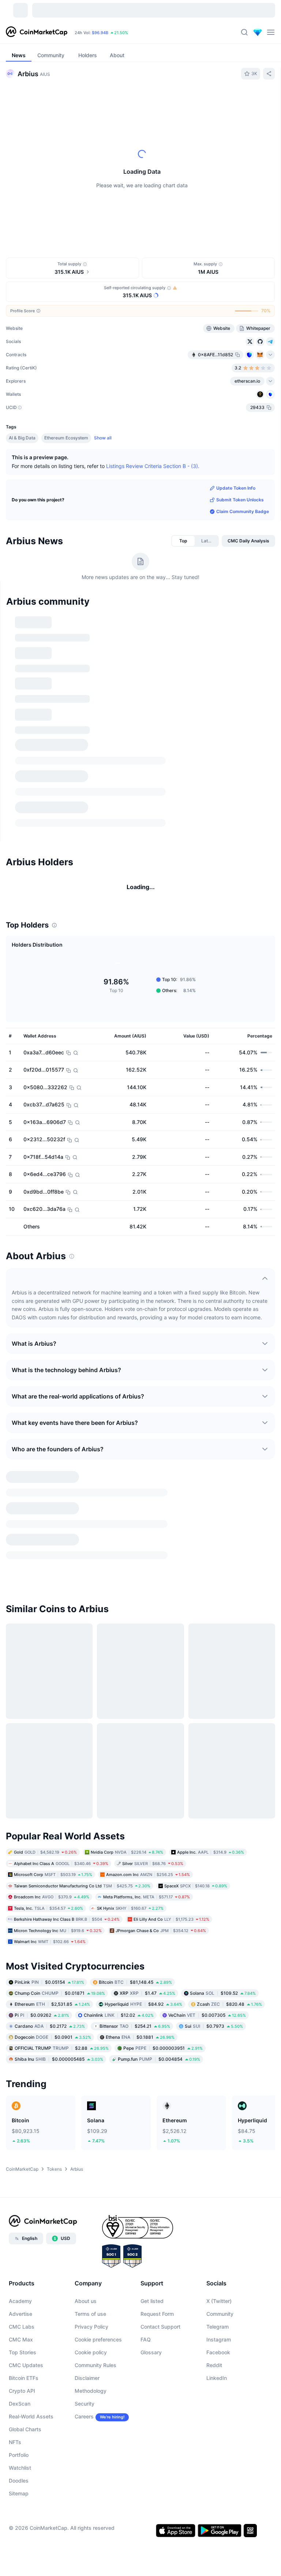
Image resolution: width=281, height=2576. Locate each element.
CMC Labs (22, 2329)
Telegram (218, 2329)
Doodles (19, 2483)
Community (220, 2316)
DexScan (20, 2406)
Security (85, 2406)
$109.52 (223, 1995)
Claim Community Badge (243, 511)
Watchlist (20, 2470)
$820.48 (229, 2006)
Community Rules (95, 2367)
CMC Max (21, 2342)
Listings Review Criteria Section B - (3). (153, 466)
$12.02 (119, 2017)
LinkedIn (217, 2380)
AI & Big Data (22, 438)
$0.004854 (159, 2061)
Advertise (20, 2316)
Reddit (214, 2367)
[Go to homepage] (37, 32)
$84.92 (143, 2006)
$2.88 (62, 2050)
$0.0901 (53, 2039)
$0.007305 (207, 2017)
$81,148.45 (135, 1984)
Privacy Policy (91, 2329)
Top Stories (23, 2354)
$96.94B (100, 33)
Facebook (218, 2354)
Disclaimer (87, 2380)
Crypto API (22, 2393)
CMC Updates (26, 2367)
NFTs (15, 2444)
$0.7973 (214, 2028)
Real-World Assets (31, 2419)
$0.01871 (60, 1995)
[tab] (183, 541)
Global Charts (25, 2431)
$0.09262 (42, 2017)
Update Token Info (236, 488)
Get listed (152, 2303)
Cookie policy (91, 2354)
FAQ (146, 2342)
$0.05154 (49, 1984)
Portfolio (19, 2457)
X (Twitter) (219, 2303)
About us (86, 2303)
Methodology (91, 2393)
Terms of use (90, 2316)
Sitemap (19, 2496)
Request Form (157, 2316)
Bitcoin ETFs (24, 2380)
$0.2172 (50, 2028)
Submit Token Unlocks (240, 500)
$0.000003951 (163, 2050)
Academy (20, 2303)
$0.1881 (140, 2039)
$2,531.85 (52, 2006)
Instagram (219, 2342)
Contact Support (160, 2329)
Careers (84, 2419)
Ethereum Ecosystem (66, 438)
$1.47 (147, 1995)
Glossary (151, 2354)
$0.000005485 (59, 2061)
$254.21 (135, 2028)
